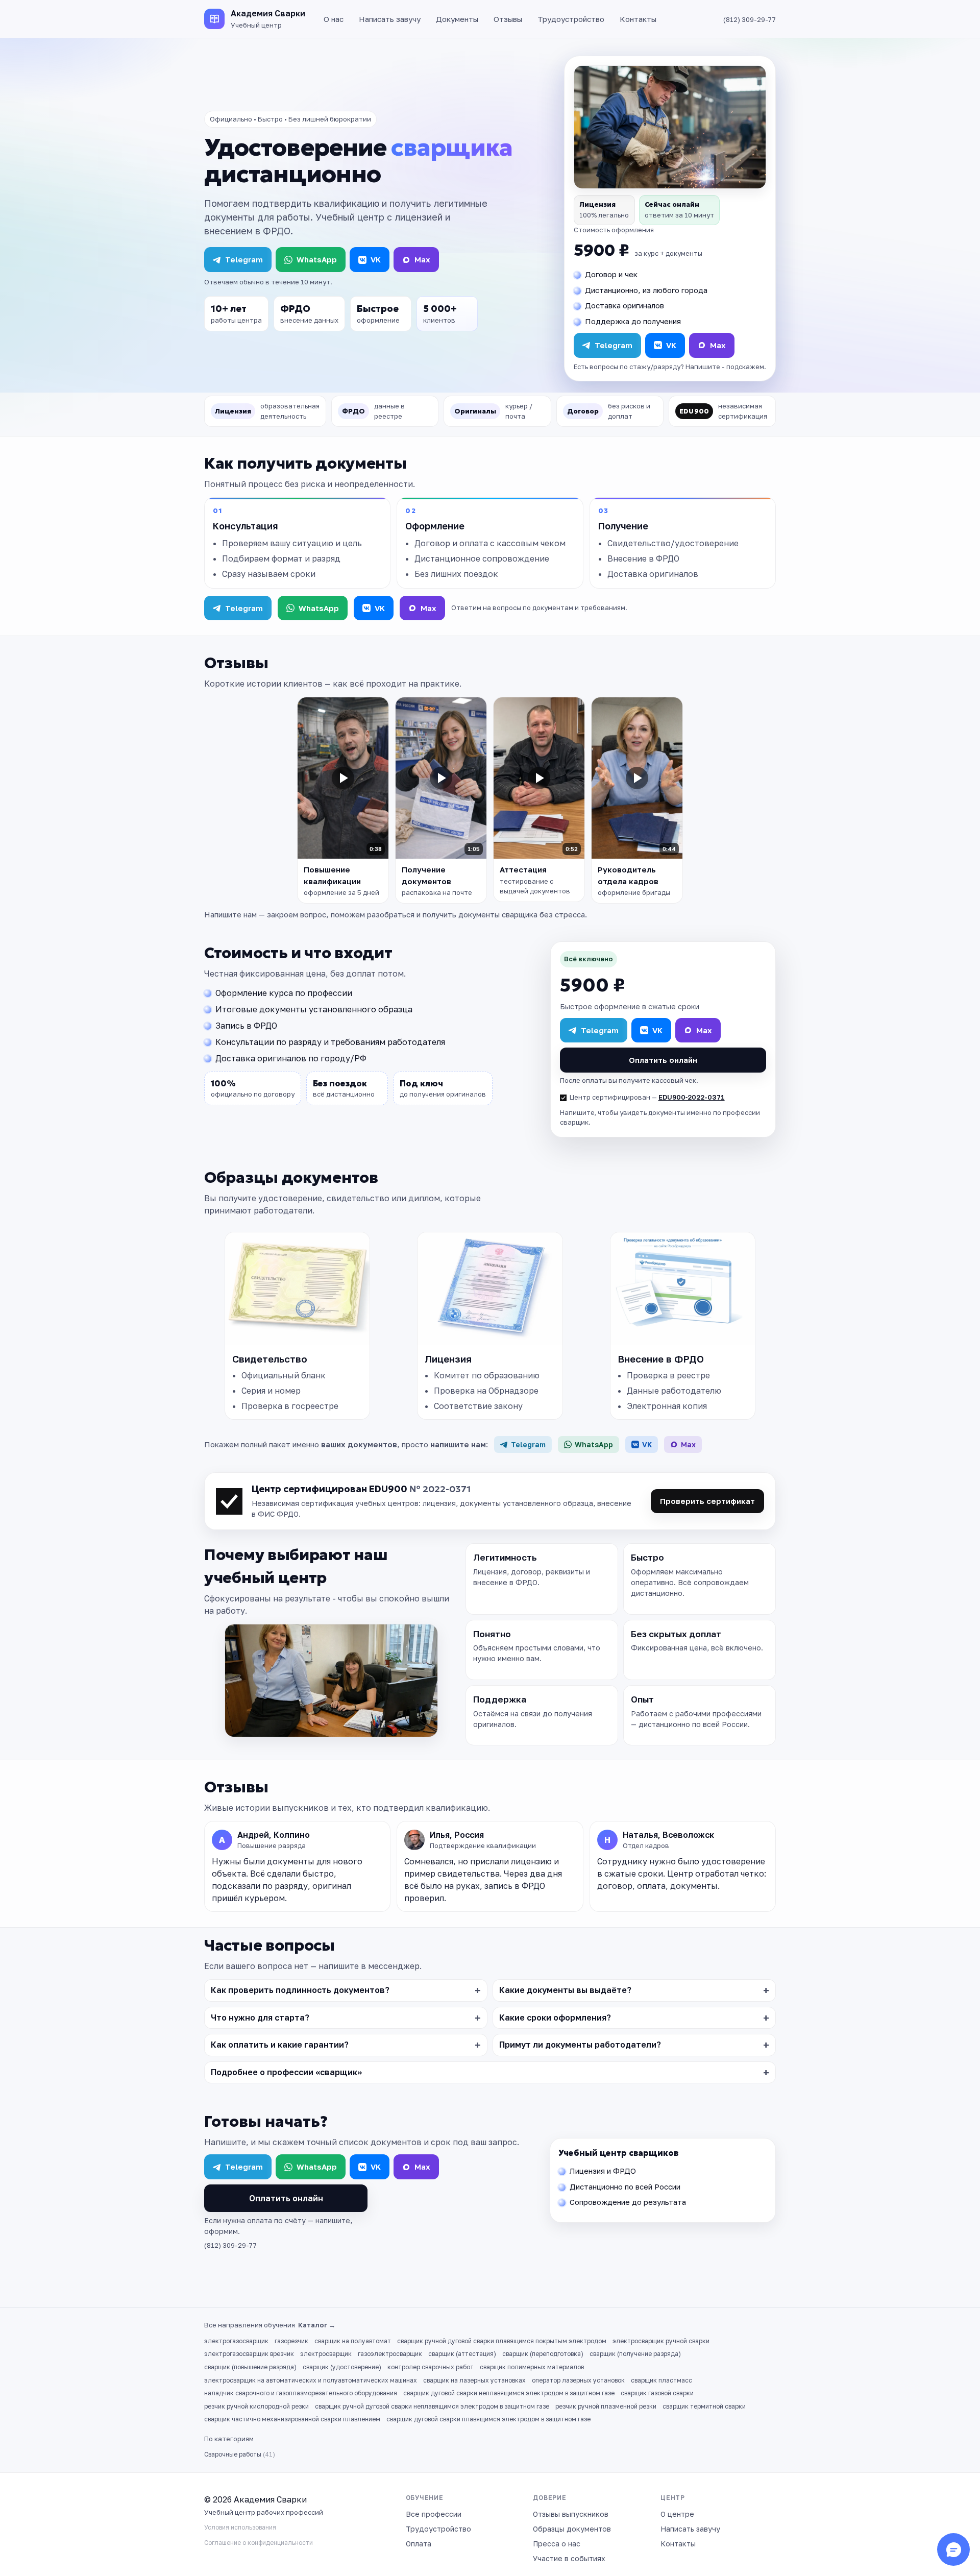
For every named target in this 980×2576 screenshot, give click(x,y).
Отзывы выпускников (571, 2514)
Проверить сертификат (707, 1501)
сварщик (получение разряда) (635, 2354)
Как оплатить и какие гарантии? (280, 2045)
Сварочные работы (240, 2454)
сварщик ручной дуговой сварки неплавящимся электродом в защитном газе (432, 2406)
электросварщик (326, 2354)
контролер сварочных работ (431, 2367)
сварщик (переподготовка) (543, 2354)
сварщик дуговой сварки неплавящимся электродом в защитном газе (509, 2393)
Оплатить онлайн (663, 1060)
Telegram (244, 259)
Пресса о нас (557, 2544)
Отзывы (508, 19)
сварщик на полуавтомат (353, 2341)
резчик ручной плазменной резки (606, 2406)
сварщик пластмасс (661, 2380)
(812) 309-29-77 (750, 19)
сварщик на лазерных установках (474, 2380)
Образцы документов (572, 2529)
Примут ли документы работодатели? (580, 2045)
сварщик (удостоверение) (342, 2367)
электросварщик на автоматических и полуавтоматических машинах (311, 2380)
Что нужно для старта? (260, 2018)
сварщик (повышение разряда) (250, 2367)
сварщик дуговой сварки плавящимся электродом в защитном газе (488, 2419)
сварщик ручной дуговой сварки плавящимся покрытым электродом (502, 2341)
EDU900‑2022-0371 (692, 1097)
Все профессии (434, 2514)
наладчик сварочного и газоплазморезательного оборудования (301, 2393)
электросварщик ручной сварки (661, 2341)
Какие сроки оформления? (555, 2018)
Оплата (419, 2544)
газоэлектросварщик (390, 2354)
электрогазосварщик (236, 2341)
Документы (457, 19)
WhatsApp (317, 259)
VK (376, 259)
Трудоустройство (571, 19)
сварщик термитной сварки (704, 2406)
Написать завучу (390, 19)
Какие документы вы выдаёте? (565, 1990)
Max (422, 259)
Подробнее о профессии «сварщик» (286, 2072)
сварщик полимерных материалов (532, 2367)
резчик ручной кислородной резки (256, 2406)
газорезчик (291, 2341)
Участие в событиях (569, 2558)
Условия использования (240, 2527)
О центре (677, 2514)
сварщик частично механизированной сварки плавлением (292, 2419)
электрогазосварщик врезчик (249, 2354)
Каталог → (317, 2325)
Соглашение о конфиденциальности (259, 2543)
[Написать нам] (953, 2549)
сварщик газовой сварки (657, 2393)
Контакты (638, 19)
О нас (334, 19)
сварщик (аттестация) (462, 2354)
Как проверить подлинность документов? (300, 1990)
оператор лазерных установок (578, 2380)
